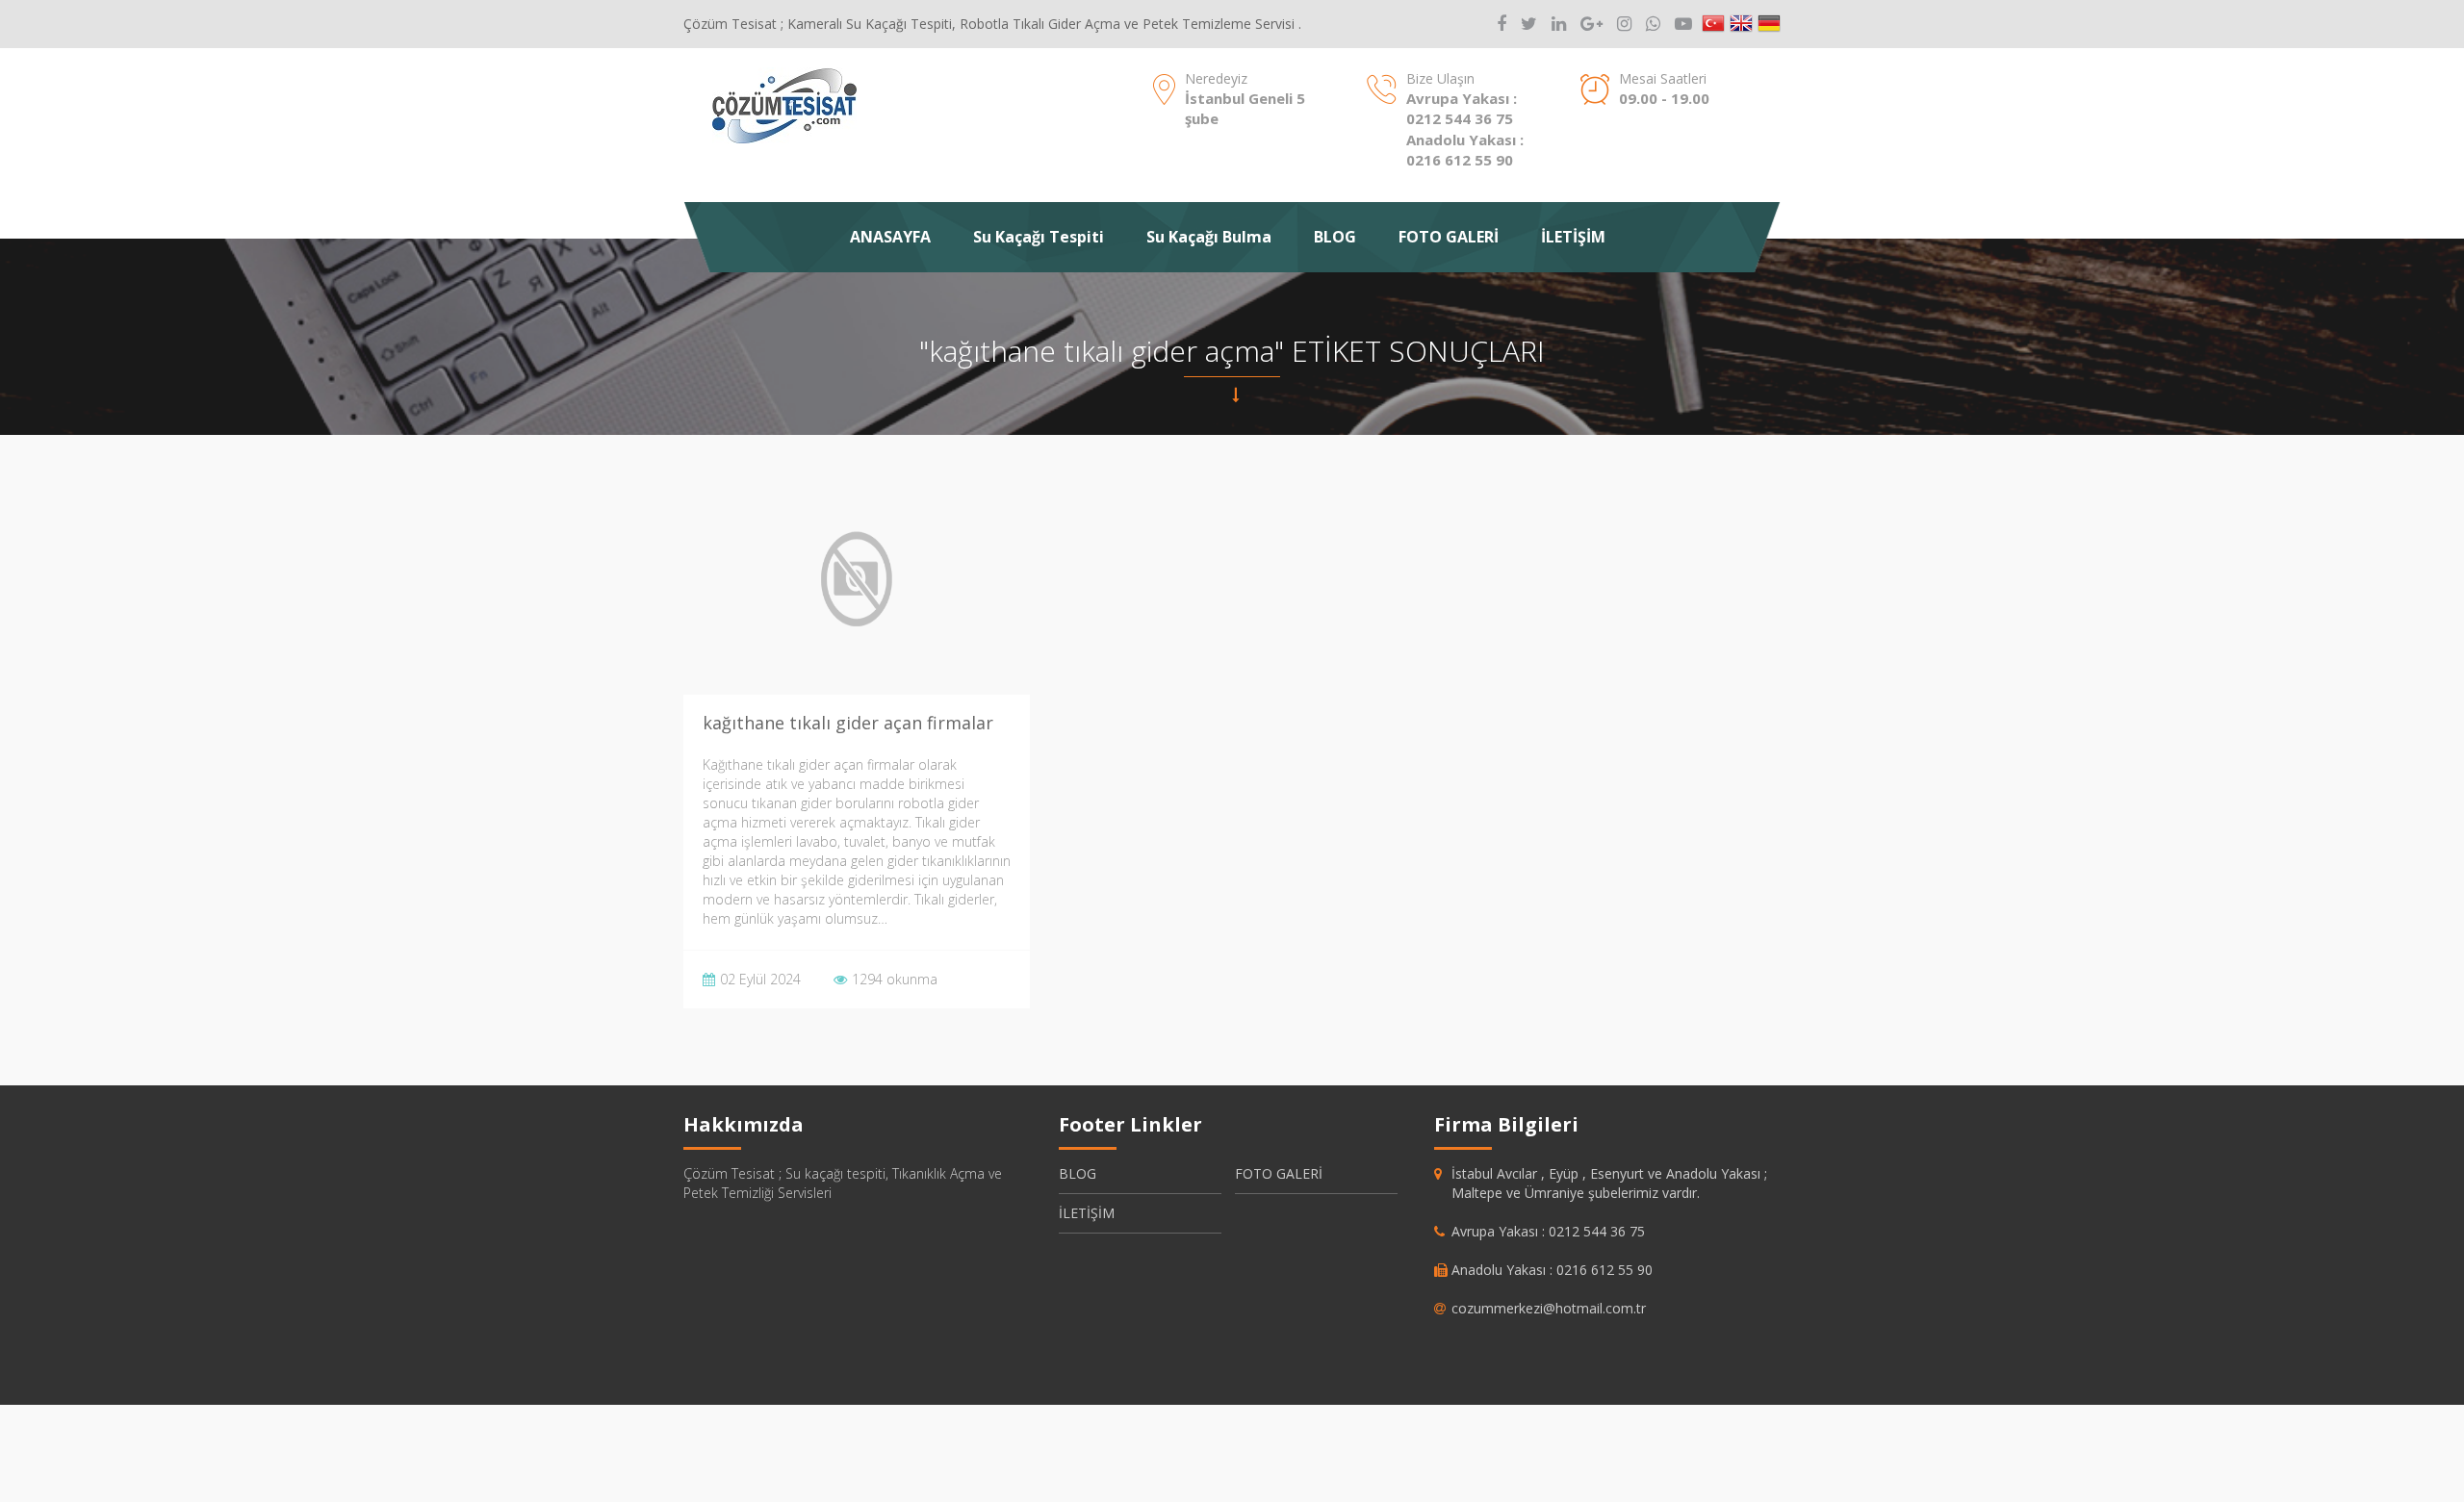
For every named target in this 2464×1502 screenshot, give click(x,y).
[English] (1741, 24)
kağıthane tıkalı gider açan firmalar (848, 723)
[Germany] (1769, 24)
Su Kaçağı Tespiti (1039, 237)
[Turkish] (1713, 24)
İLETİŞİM (1573, 237)
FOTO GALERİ (1449, 237)
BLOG (1335, 237)
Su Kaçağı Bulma (1209, 237)
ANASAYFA (890, 237)
